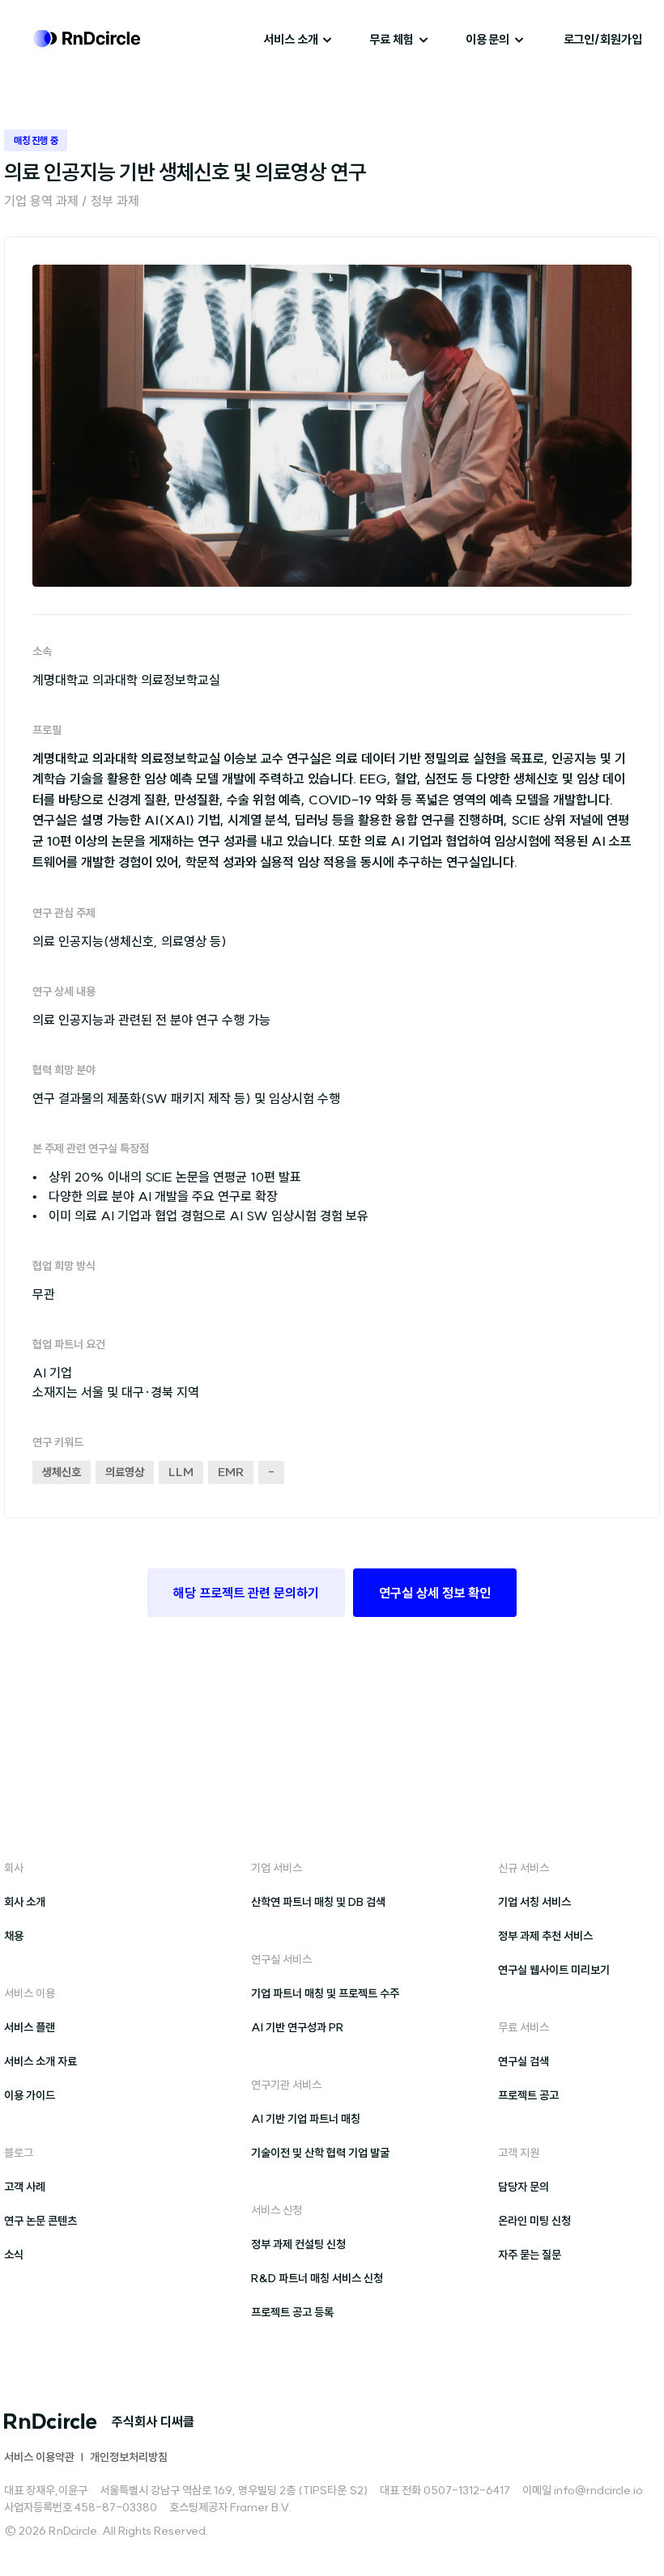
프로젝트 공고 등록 (292, 2312)
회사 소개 (25, 1902)
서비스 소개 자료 (40, 2061)
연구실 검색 (524, 2061)
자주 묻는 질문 (530, 2255)
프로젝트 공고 (528, 2095)
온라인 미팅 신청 (534, 2221)
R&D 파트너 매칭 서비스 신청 (317, 2278)
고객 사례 (25, 2187)
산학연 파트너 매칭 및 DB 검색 (318, 1902)
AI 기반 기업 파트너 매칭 (306, 2119)
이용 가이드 (30, 2095)
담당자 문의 (524, 2187)
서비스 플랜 (30, 2027)
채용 (14, 1936)
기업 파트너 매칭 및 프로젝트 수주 (325, 1993)
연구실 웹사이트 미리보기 (554, 1970)
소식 (14, 2255)
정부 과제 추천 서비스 (545, 1936)
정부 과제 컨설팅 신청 (298, 2244)
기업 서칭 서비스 (534, 1902)
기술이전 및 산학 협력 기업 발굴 (320, 2153)
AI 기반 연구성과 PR (298, 2027)
